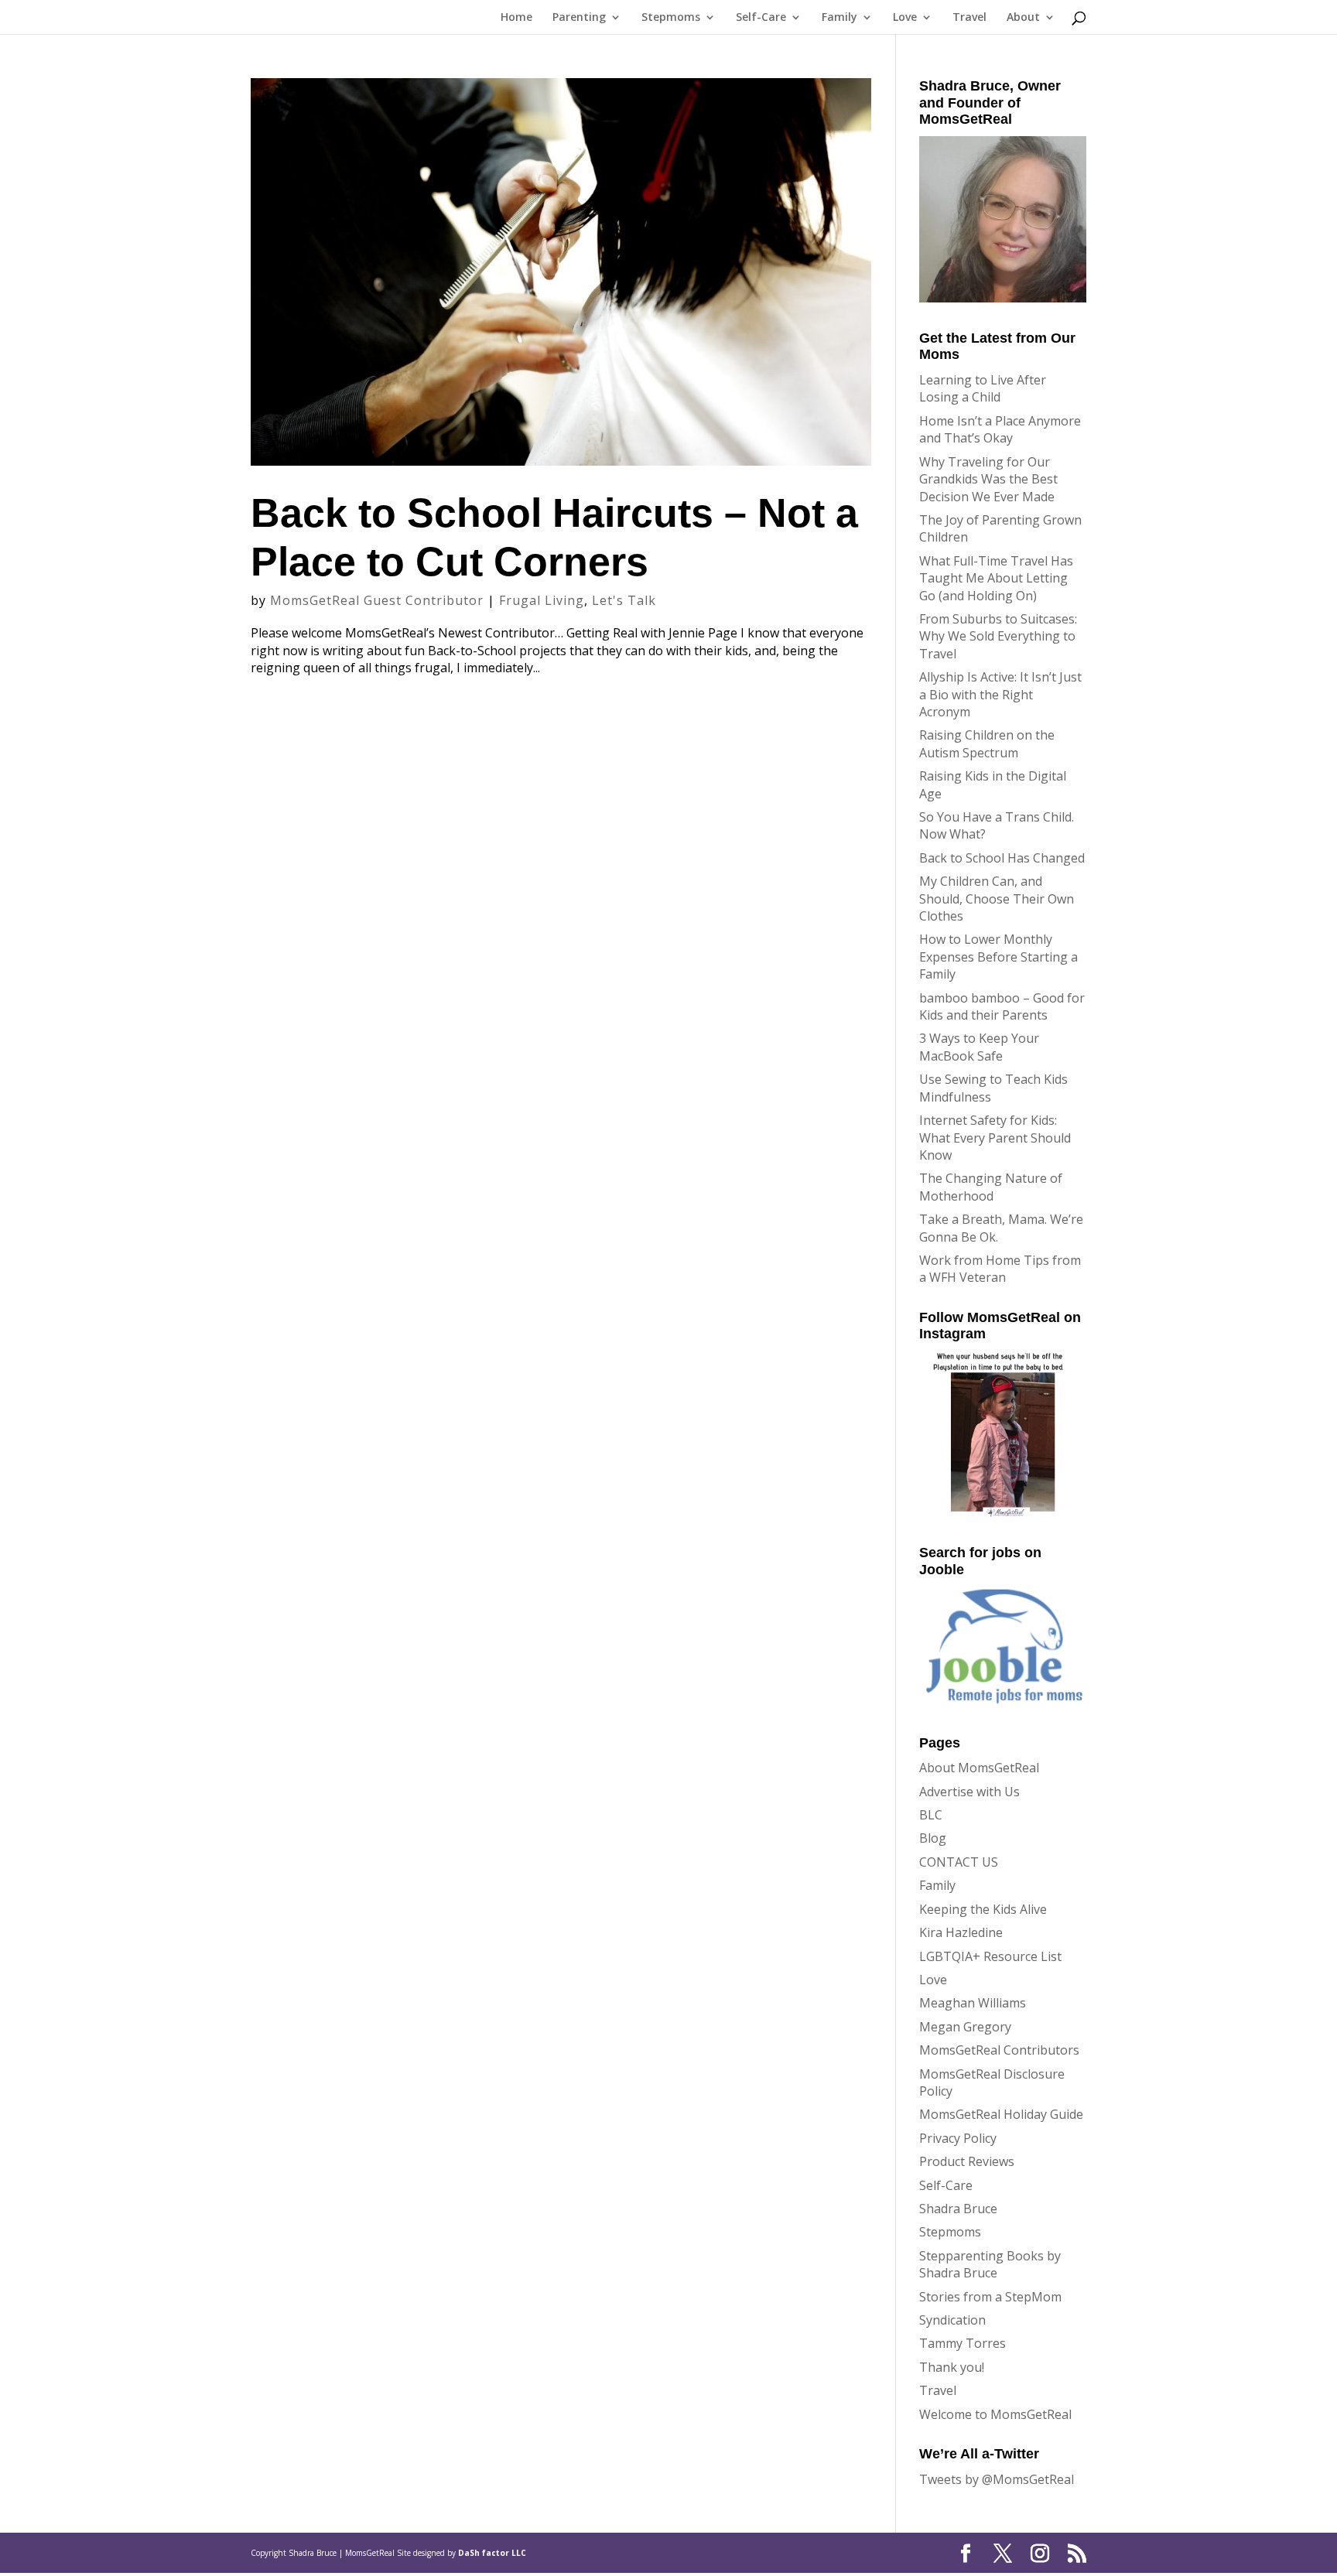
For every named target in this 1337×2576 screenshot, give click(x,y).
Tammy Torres (963, 2343)
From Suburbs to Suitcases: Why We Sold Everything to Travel (998, 636)
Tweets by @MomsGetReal (997, 2479)
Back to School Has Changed (1002, 858)
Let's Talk (624, 600)
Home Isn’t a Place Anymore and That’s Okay (1000, 429)
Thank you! (952, 2367)
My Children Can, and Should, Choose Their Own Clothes (997, 899)
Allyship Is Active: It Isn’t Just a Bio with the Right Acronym (1000, 694)
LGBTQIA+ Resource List (990, 1956)
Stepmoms (671, 18)
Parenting (579, 18)
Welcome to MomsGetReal (995, 2414)
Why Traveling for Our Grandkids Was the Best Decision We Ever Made (988, 479)
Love (905, 18)
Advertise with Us (969, 1792)
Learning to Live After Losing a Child (983, 388)
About (1023, 18)
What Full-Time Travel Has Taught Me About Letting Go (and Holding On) (996, 578)
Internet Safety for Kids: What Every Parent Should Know (995, 1138)
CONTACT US (959, 1862)
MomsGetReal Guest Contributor (377, 600)
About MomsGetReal (979, 1768)
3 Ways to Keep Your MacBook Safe (979, 1047)
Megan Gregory (965, 2027)
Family (839, 18)
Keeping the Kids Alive (983, 1909)
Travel (969, 18)
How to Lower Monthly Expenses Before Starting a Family (998, 957)
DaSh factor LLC (492, 2553)
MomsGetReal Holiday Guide (1001, 2114)
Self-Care (761, 18)
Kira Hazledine (961, 1932)
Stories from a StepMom (990, 2297)
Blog (933, 1838)
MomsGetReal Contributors (999, 2050)
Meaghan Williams (973, 2003)
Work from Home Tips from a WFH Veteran (1000, 1269)
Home (516, 18)
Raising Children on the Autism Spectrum (987, 743)
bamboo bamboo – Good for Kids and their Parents (1002, 1006)
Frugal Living (542, 600)
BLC (931, 1815)
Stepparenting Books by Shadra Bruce (990, 2264)
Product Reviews (967, 2161)
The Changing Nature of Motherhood (991, 1187)
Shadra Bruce (958, 2209)
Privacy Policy (958, 2138)
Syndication (952, 2320)
